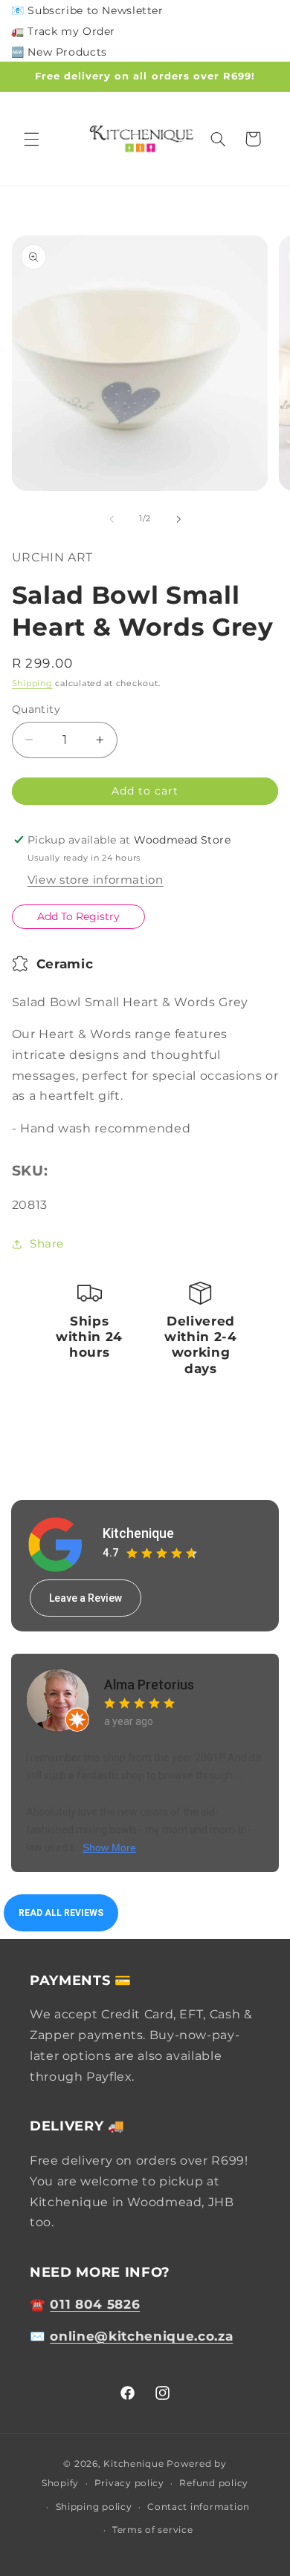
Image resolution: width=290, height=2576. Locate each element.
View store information (96, 880)
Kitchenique (138, 1533)
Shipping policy (94, 2507)
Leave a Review (86, 1598)
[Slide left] (112, 519)
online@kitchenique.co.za (141, 2336)
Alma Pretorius (149, 1685)
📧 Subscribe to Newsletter (87, 10)
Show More (109, 1848)
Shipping (32, 684)
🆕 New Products (59, 52)
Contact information (199, 2507)
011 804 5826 (95, 2304)
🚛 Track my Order (63, 31)
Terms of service (153, 2530)
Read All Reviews (61, 1913)
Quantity (36, 709)
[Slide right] (178, 519)
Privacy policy (129, 2483)
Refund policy (214, 2483)
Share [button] (47, 1244)
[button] (31, 139)
